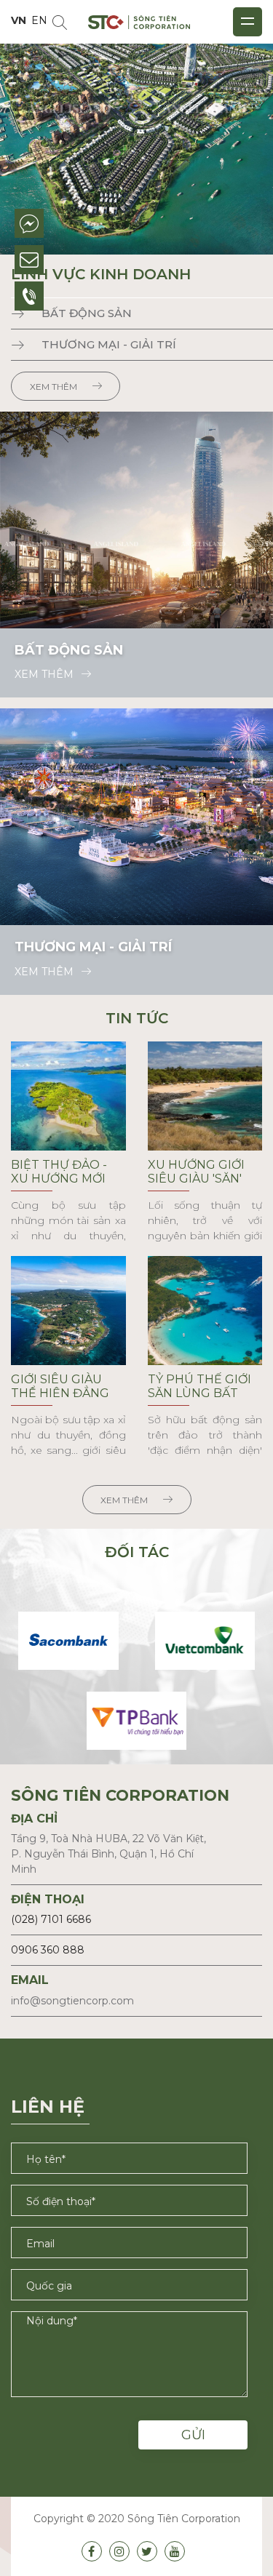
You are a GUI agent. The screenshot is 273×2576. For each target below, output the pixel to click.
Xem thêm (54, 387)
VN (19, 20)
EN (39, 20)
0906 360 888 (48, 1950)
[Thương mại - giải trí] (136, 816)
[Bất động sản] (136, 519)
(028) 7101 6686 (51, 1919)
